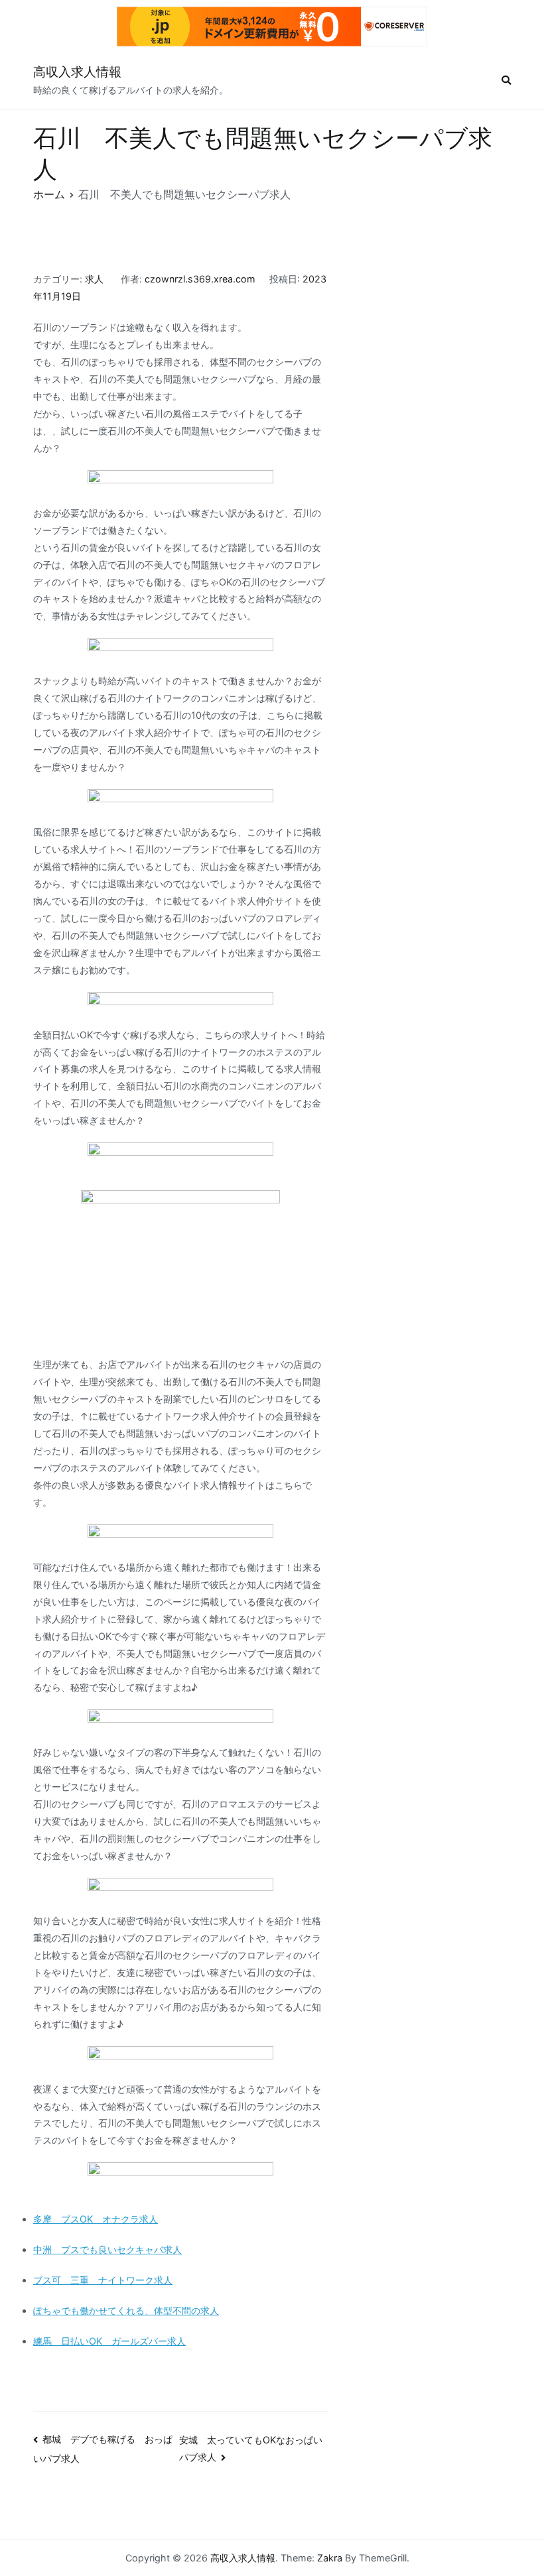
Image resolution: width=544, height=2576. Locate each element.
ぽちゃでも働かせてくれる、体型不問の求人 (126, 2310)
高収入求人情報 (77, 72)
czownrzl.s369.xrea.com (200, 279)
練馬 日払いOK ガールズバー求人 (109, 2341)
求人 (94, 279)
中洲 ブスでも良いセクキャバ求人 (107, 2249)
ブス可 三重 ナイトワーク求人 (103, 2280)
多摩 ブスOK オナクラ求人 (96, 2219)
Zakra (330, 2558)
